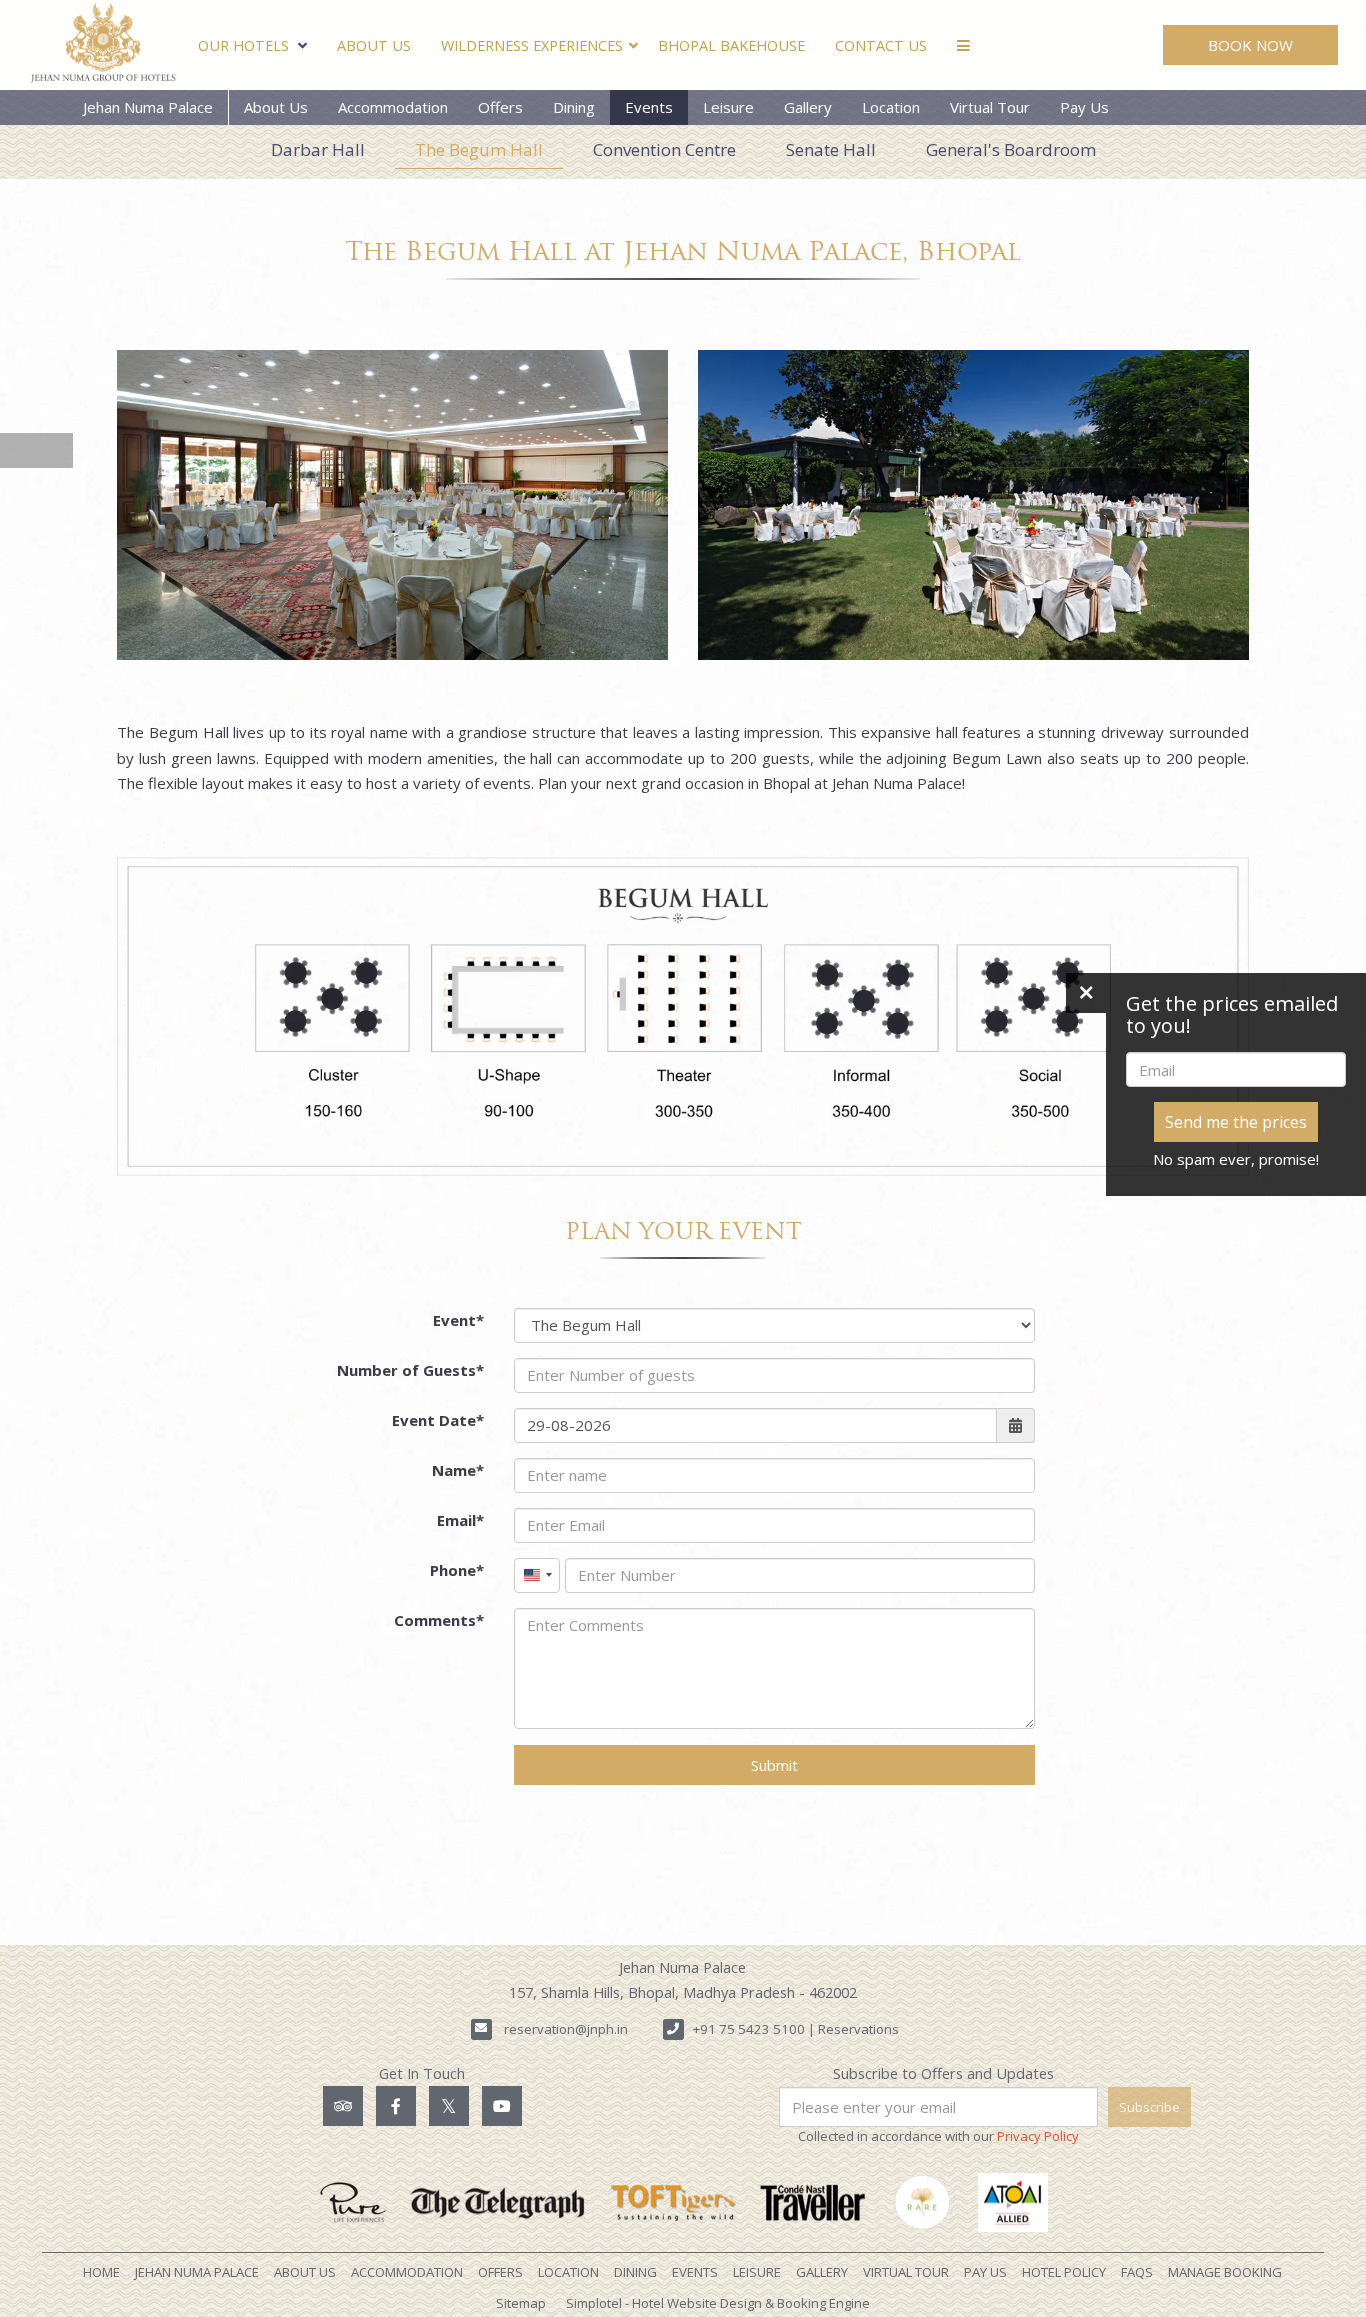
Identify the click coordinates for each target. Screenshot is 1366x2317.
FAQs (1137, 2272)
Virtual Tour (990, 107)
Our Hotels (243, 45)
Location (891, 107)
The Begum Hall (479, 149)
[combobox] (537, 1575)
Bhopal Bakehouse (731, 45)
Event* (458, 1320)
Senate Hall (831, 149)
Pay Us (1084, 107)
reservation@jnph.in (566, 2029)
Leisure (728, 107)
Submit (774, 1765)
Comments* (439, 1620)
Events (649, 107)
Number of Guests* (410, 1370)
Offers (500, 107)
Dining (574, 107)
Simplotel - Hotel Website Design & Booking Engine (718, 2303)
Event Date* (438, 1420)
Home (101, 2272)
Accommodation (393, 107)
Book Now (1250, 45)
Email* (460, 1520)
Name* (458, 1470)
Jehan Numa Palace (148, 107)
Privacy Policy (1038, 2136)
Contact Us (881, 45)
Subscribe (1149, 2107)
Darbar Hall (318, 149)
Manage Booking (1225, 2272)
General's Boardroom (1011, 149)
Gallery (808, 107)
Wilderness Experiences (532, 45)
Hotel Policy (1064, 2272)
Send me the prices (1236, 1122)
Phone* (457, 1570)
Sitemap (521, 2303)
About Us (374, 45)
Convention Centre (664, 149)
